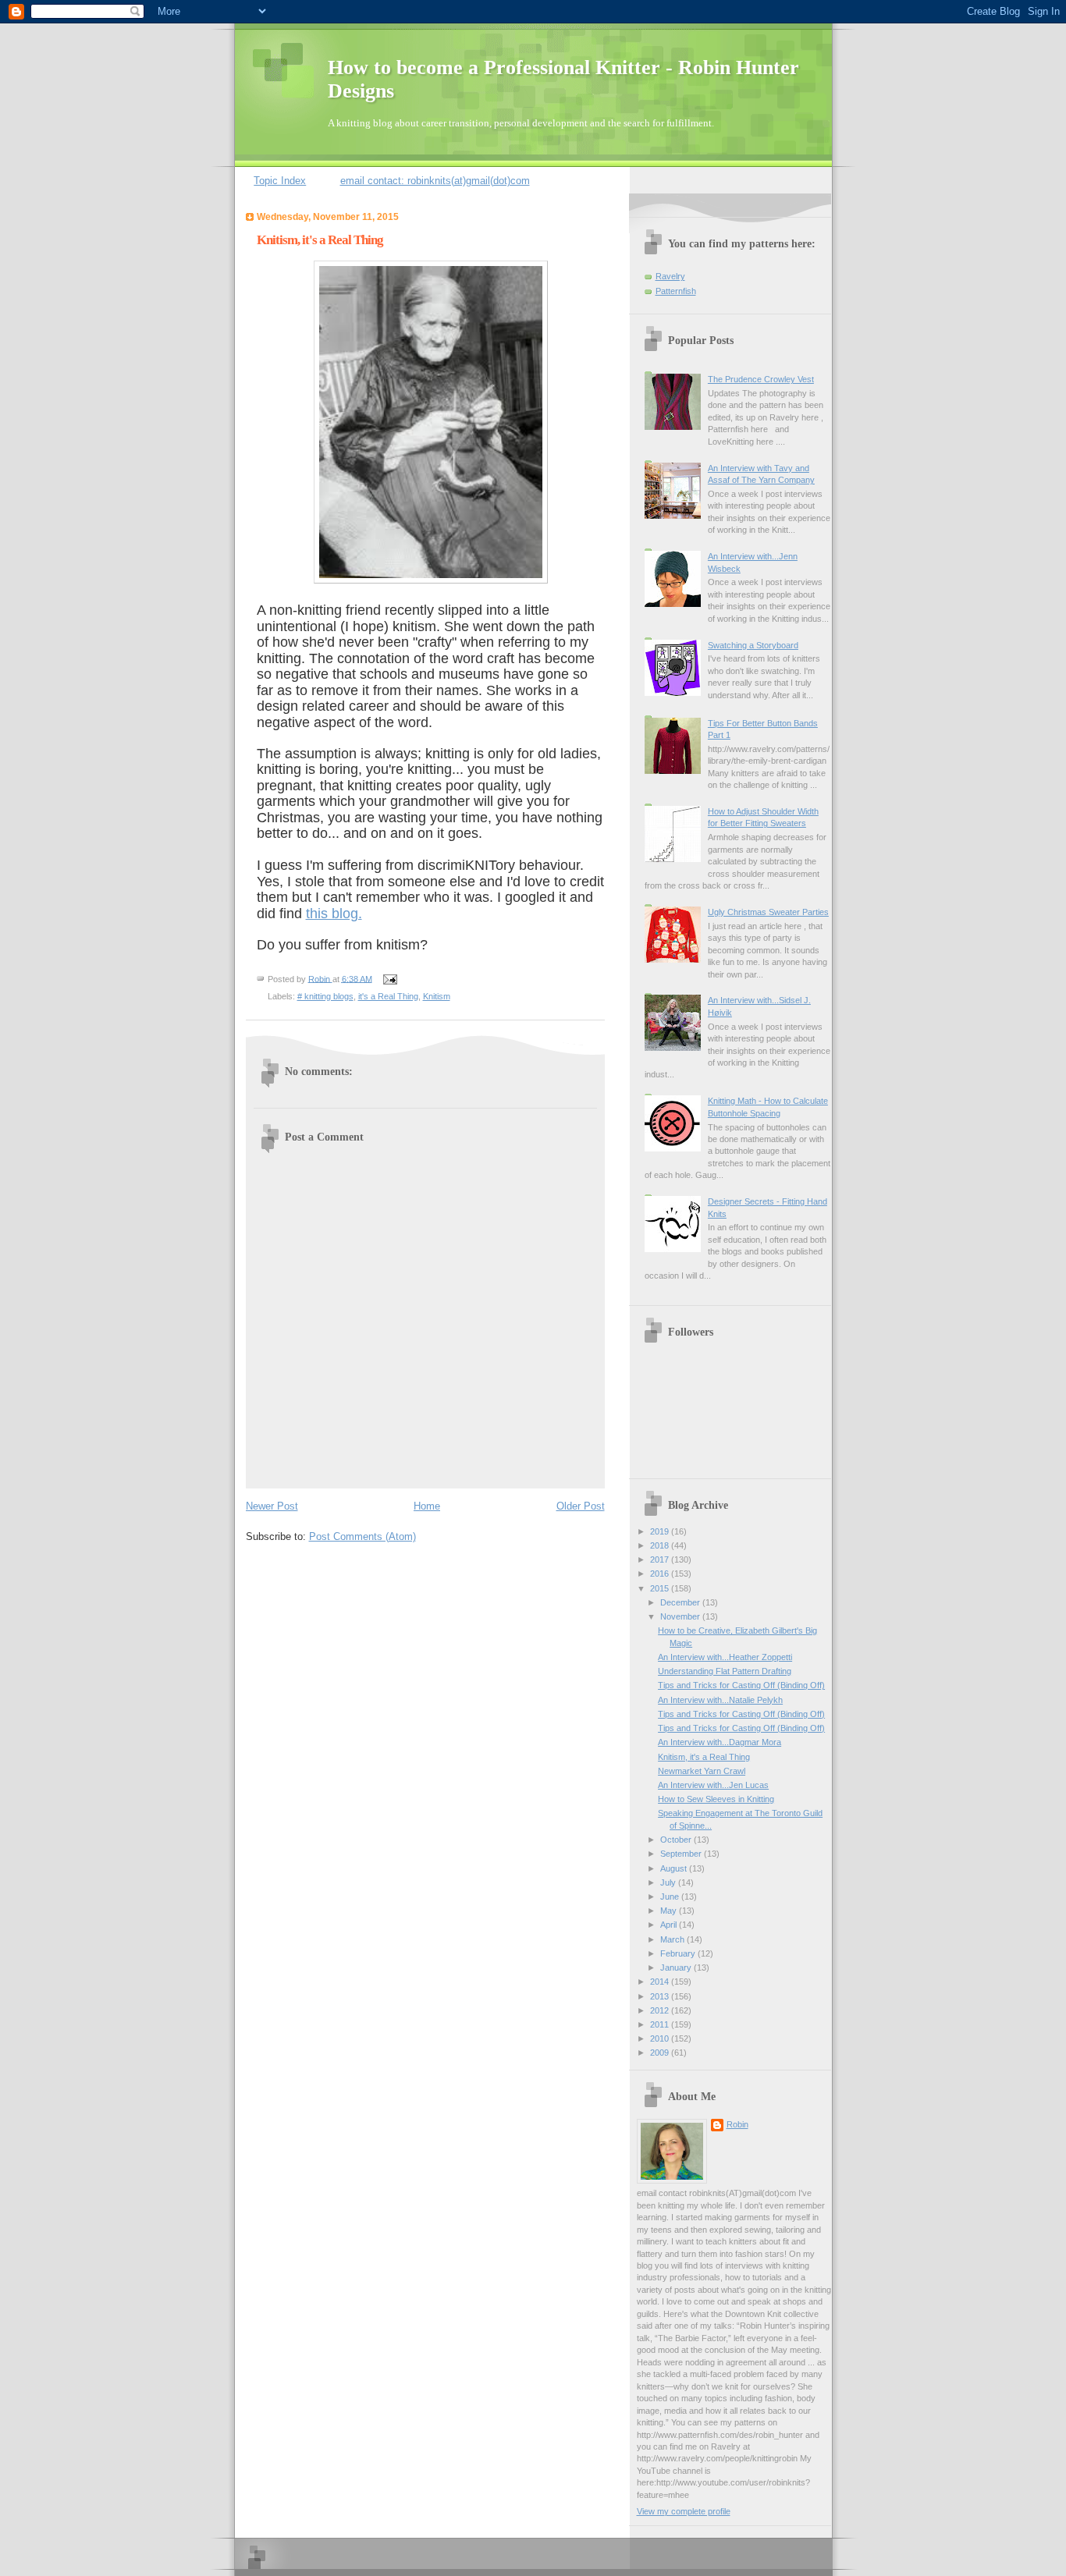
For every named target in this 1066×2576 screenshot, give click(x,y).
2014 (661, 1982)
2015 (661, 1588)
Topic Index (280, 181)
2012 (661, 2010)
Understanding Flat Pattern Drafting (725, 1671)
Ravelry (670, 276)
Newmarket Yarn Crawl (702, 1771)
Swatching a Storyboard (753, 645)
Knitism (437, 996)
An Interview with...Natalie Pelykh (720, 1700)
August (675, 1868)
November (681, 1616)
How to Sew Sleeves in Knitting (716, 1799)
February (679, 1953)
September (682, 1854)
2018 (661, 1545)
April (670, 1925)
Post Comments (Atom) (362, 1536)
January (677, 1967)
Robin (737, 2124)
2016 (661, 1574)
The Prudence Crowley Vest (761, 379)
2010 (661, 2038)
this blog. (334, 914)
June (671, 1897)
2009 (661, 2053)
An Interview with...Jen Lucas (713, 1785)
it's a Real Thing (388, 996)
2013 (661, 1996)
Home (427, 1506)
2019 (661, 1531)
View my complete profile (684, 2511)
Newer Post (272, 1506)
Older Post (581, 1506)
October (677, 1840)
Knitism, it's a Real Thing (704, 1757)
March (673, 1939)
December (681, 1602)
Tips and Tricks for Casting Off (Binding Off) (741, 1685)
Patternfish (676, 291)
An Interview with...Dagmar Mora (720, 1742)
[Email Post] (389, 978)
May (670, 1911)
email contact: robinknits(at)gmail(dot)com (435, 181)
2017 (661, 1559)
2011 (661, 2024)
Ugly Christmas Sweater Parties (768, 912)
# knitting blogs (325, 996)
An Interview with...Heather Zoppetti (725, 1657)
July (669, 1882)
